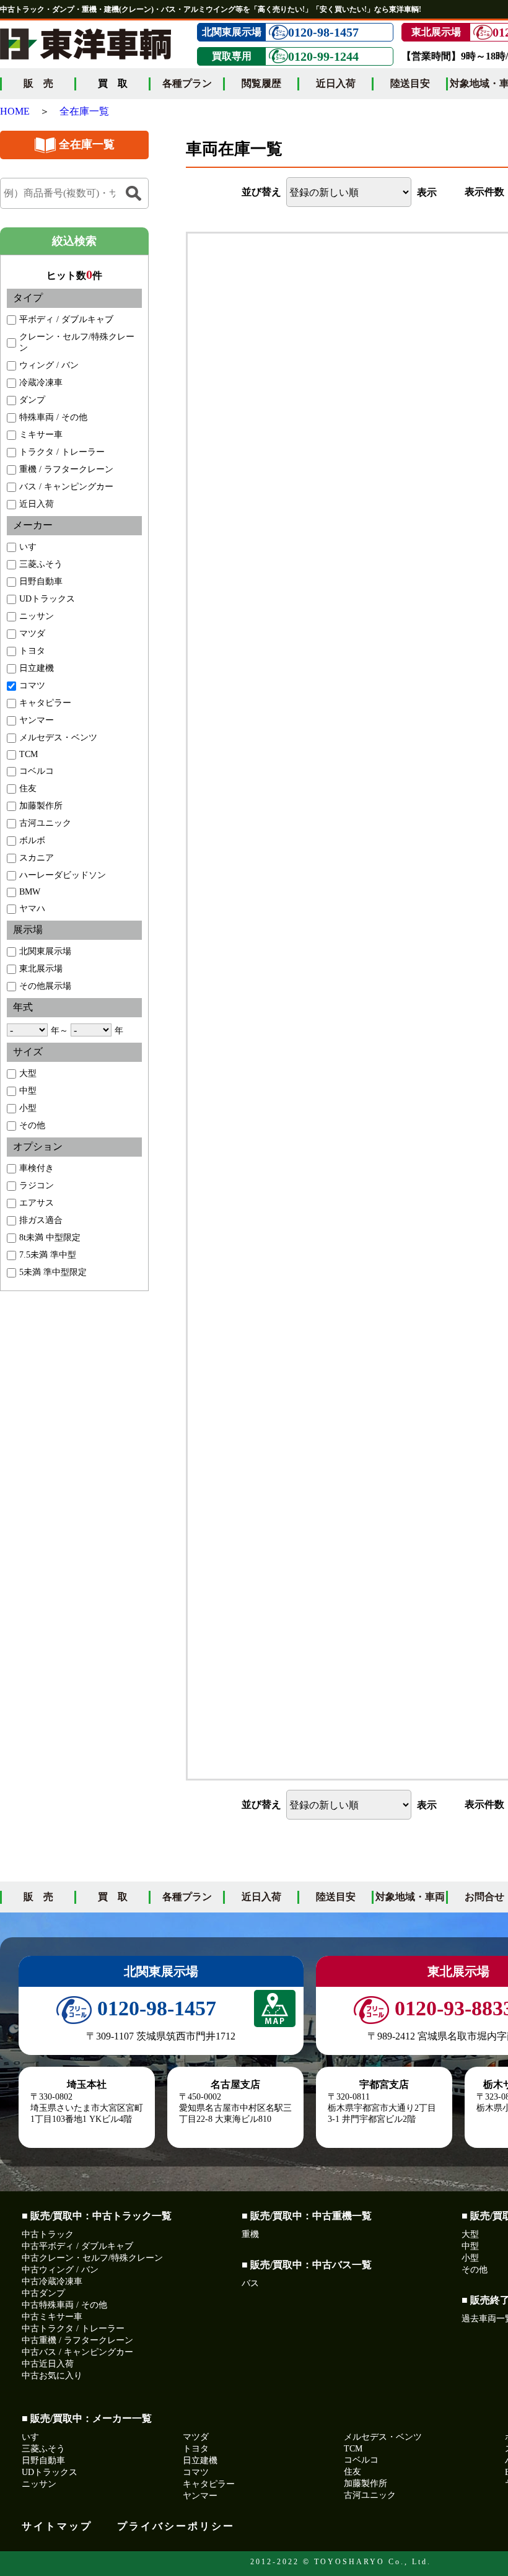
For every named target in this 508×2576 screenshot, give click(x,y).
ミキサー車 (41, 435)
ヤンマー (37, 720)
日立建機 (37, 668)
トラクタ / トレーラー (62, 452)
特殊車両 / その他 (53, 417)
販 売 (38, 83)
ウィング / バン (49, 365)
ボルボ (32, 840)
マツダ (32, 633)
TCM (28, 754)
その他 (32, 1125)
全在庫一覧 (84, 111)
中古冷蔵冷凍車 (52, 2281)
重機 (250, 2234)
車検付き (37, 1168)
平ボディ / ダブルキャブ (66, 319)
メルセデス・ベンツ (58, 738)
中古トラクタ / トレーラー (73, 2328)
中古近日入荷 (48, 2364)
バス (250, 2283)
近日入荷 (336, 83)
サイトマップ (57, 2526)
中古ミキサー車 (52, 2317)
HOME (15, 111)
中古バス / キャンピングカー (77, 2352)
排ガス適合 (41, 1220)
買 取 (113, 1897)
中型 (28, 1091)
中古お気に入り (52, 2376)
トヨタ (32, 651)
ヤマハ (32, 909)
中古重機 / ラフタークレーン (77, 2340)
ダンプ (32, 400)
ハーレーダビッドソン (63, 875)
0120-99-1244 (323, 56)
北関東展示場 (45, 951)
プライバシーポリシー (176, 2526)
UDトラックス (47, 599)
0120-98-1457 (323, 32)
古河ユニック (45, 823)
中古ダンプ (43, 2293)
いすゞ (32, 547)
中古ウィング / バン (60, 2270)
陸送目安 (410, 83)
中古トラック (48, 2234)
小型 (28, 1108)
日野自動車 (41, 581)
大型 (28, 1073)
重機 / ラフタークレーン (66, 469)
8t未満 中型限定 (50, 1238)
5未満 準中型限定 (53, 1272)
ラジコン (37, 1185)
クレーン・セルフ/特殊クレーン (77, 342)
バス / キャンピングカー (66, 487)
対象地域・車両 (410, 1897)
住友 (28, 788)
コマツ (32, 686)
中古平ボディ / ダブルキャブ (77, 2246)
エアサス (37, 1203)
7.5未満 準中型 (48, 1255)
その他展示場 (45, 986)
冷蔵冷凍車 (41, 383)
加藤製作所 (41, 806)
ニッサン (37, 616)
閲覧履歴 (261, 83)
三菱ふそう (41, 564)
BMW (30, 892)
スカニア (37, 858)
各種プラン (187, 83)
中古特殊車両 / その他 (64, 2305)
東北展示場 (41, 969)
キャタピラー (45, 703)
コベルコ (37, 771)
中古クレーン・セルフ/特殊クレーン (92, 2258)
